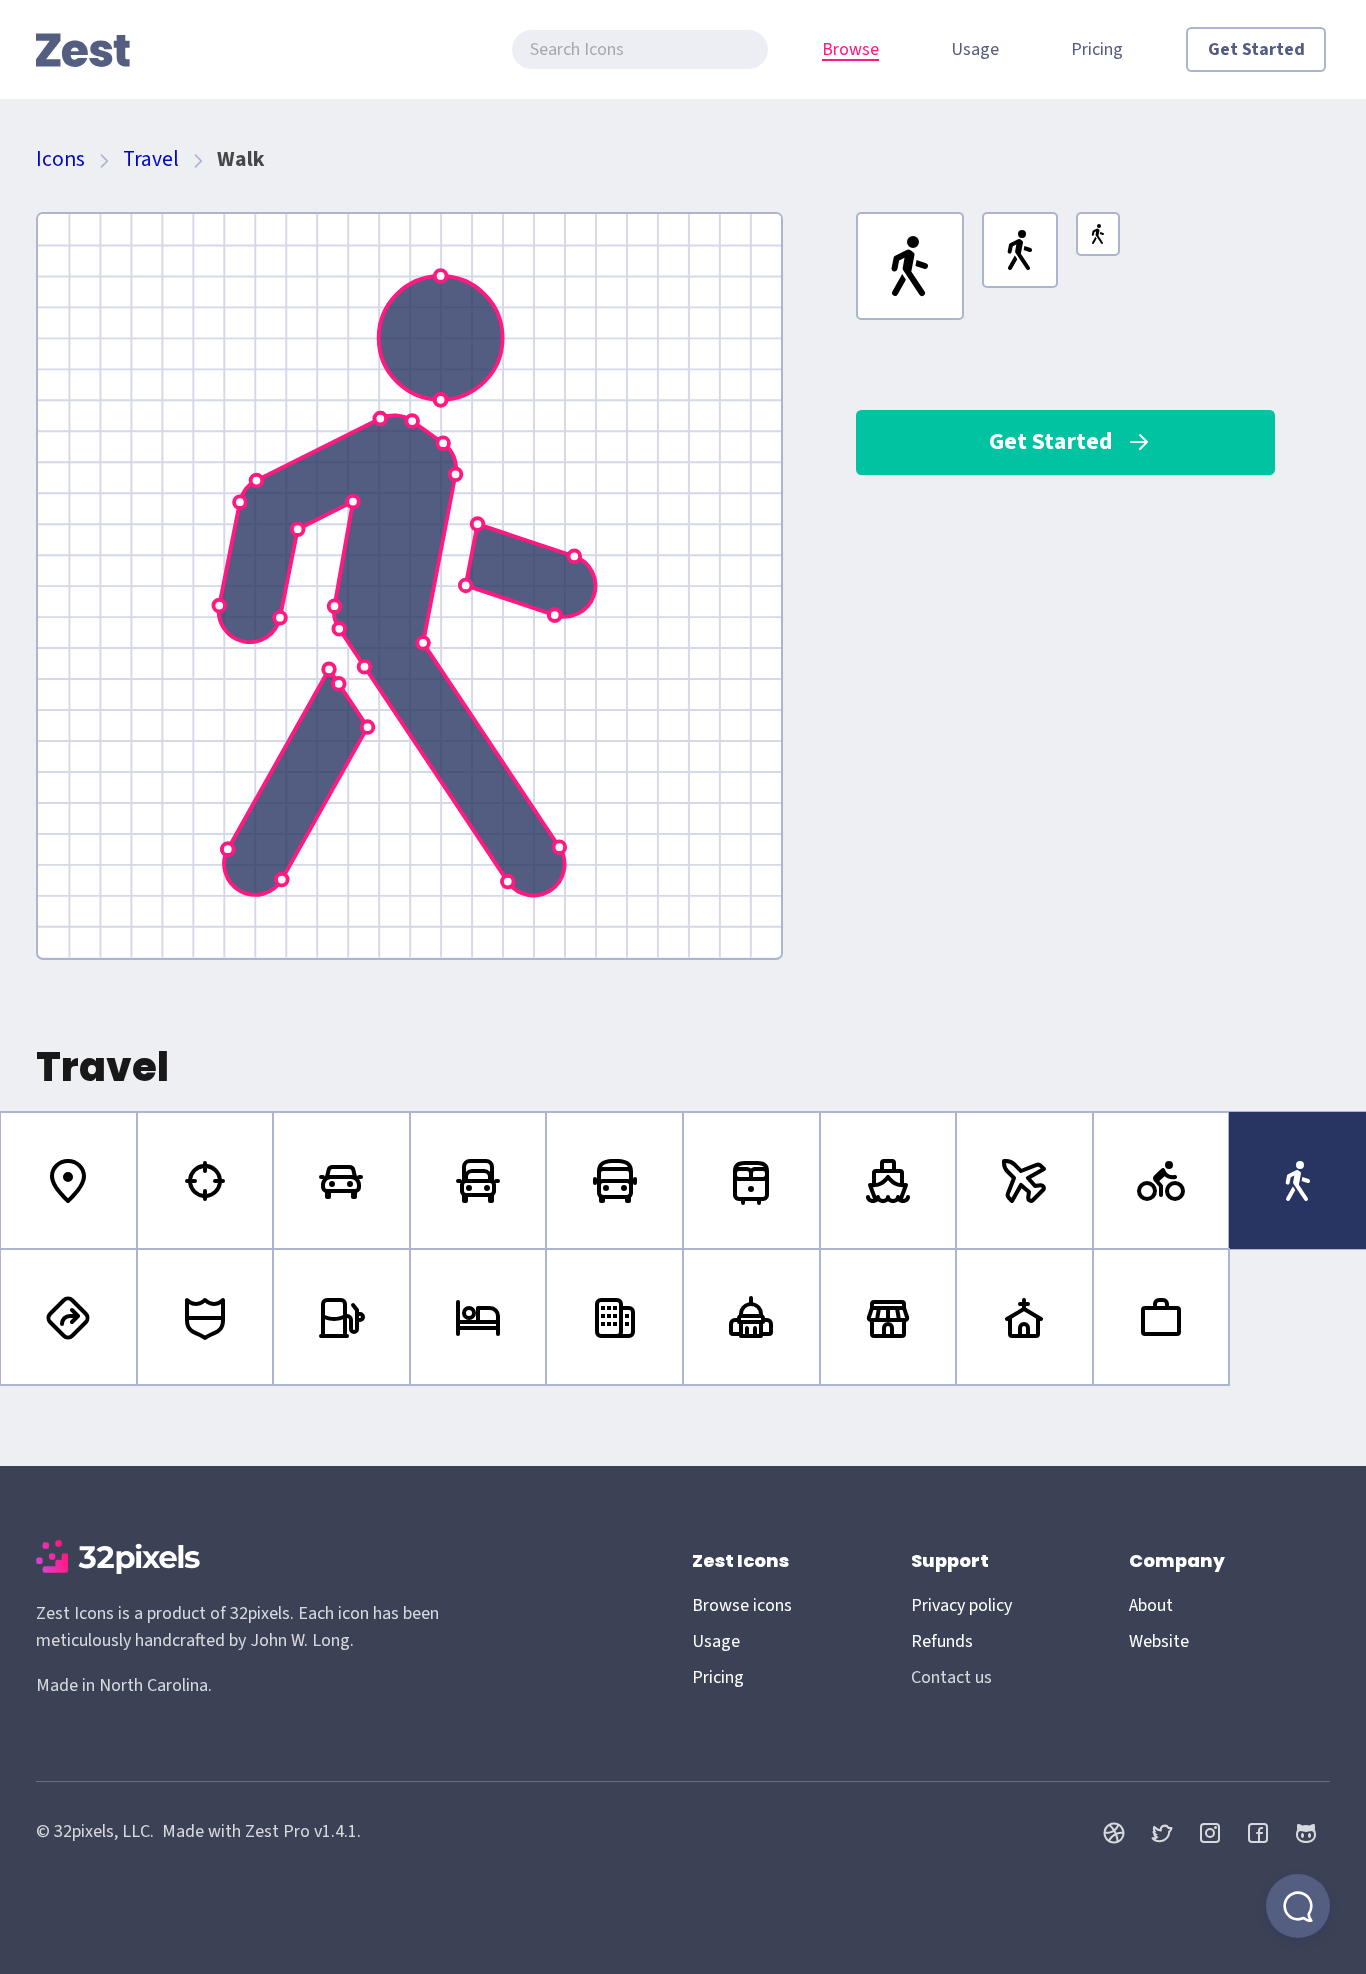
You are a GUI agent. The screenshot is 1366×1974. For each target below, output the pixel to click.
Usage (975, 49)
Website (1159, 1641)
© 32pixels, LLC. (95, 1831)
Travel (151, 159)
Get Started (1256, 49)
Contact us (951, 1677)
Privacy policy (961, 1605)
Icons (60, 159)
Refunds (942, 1641)
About (1151, 1605)
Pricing (1097, 49)
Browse (850, 49)
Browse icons (742, 1605)
